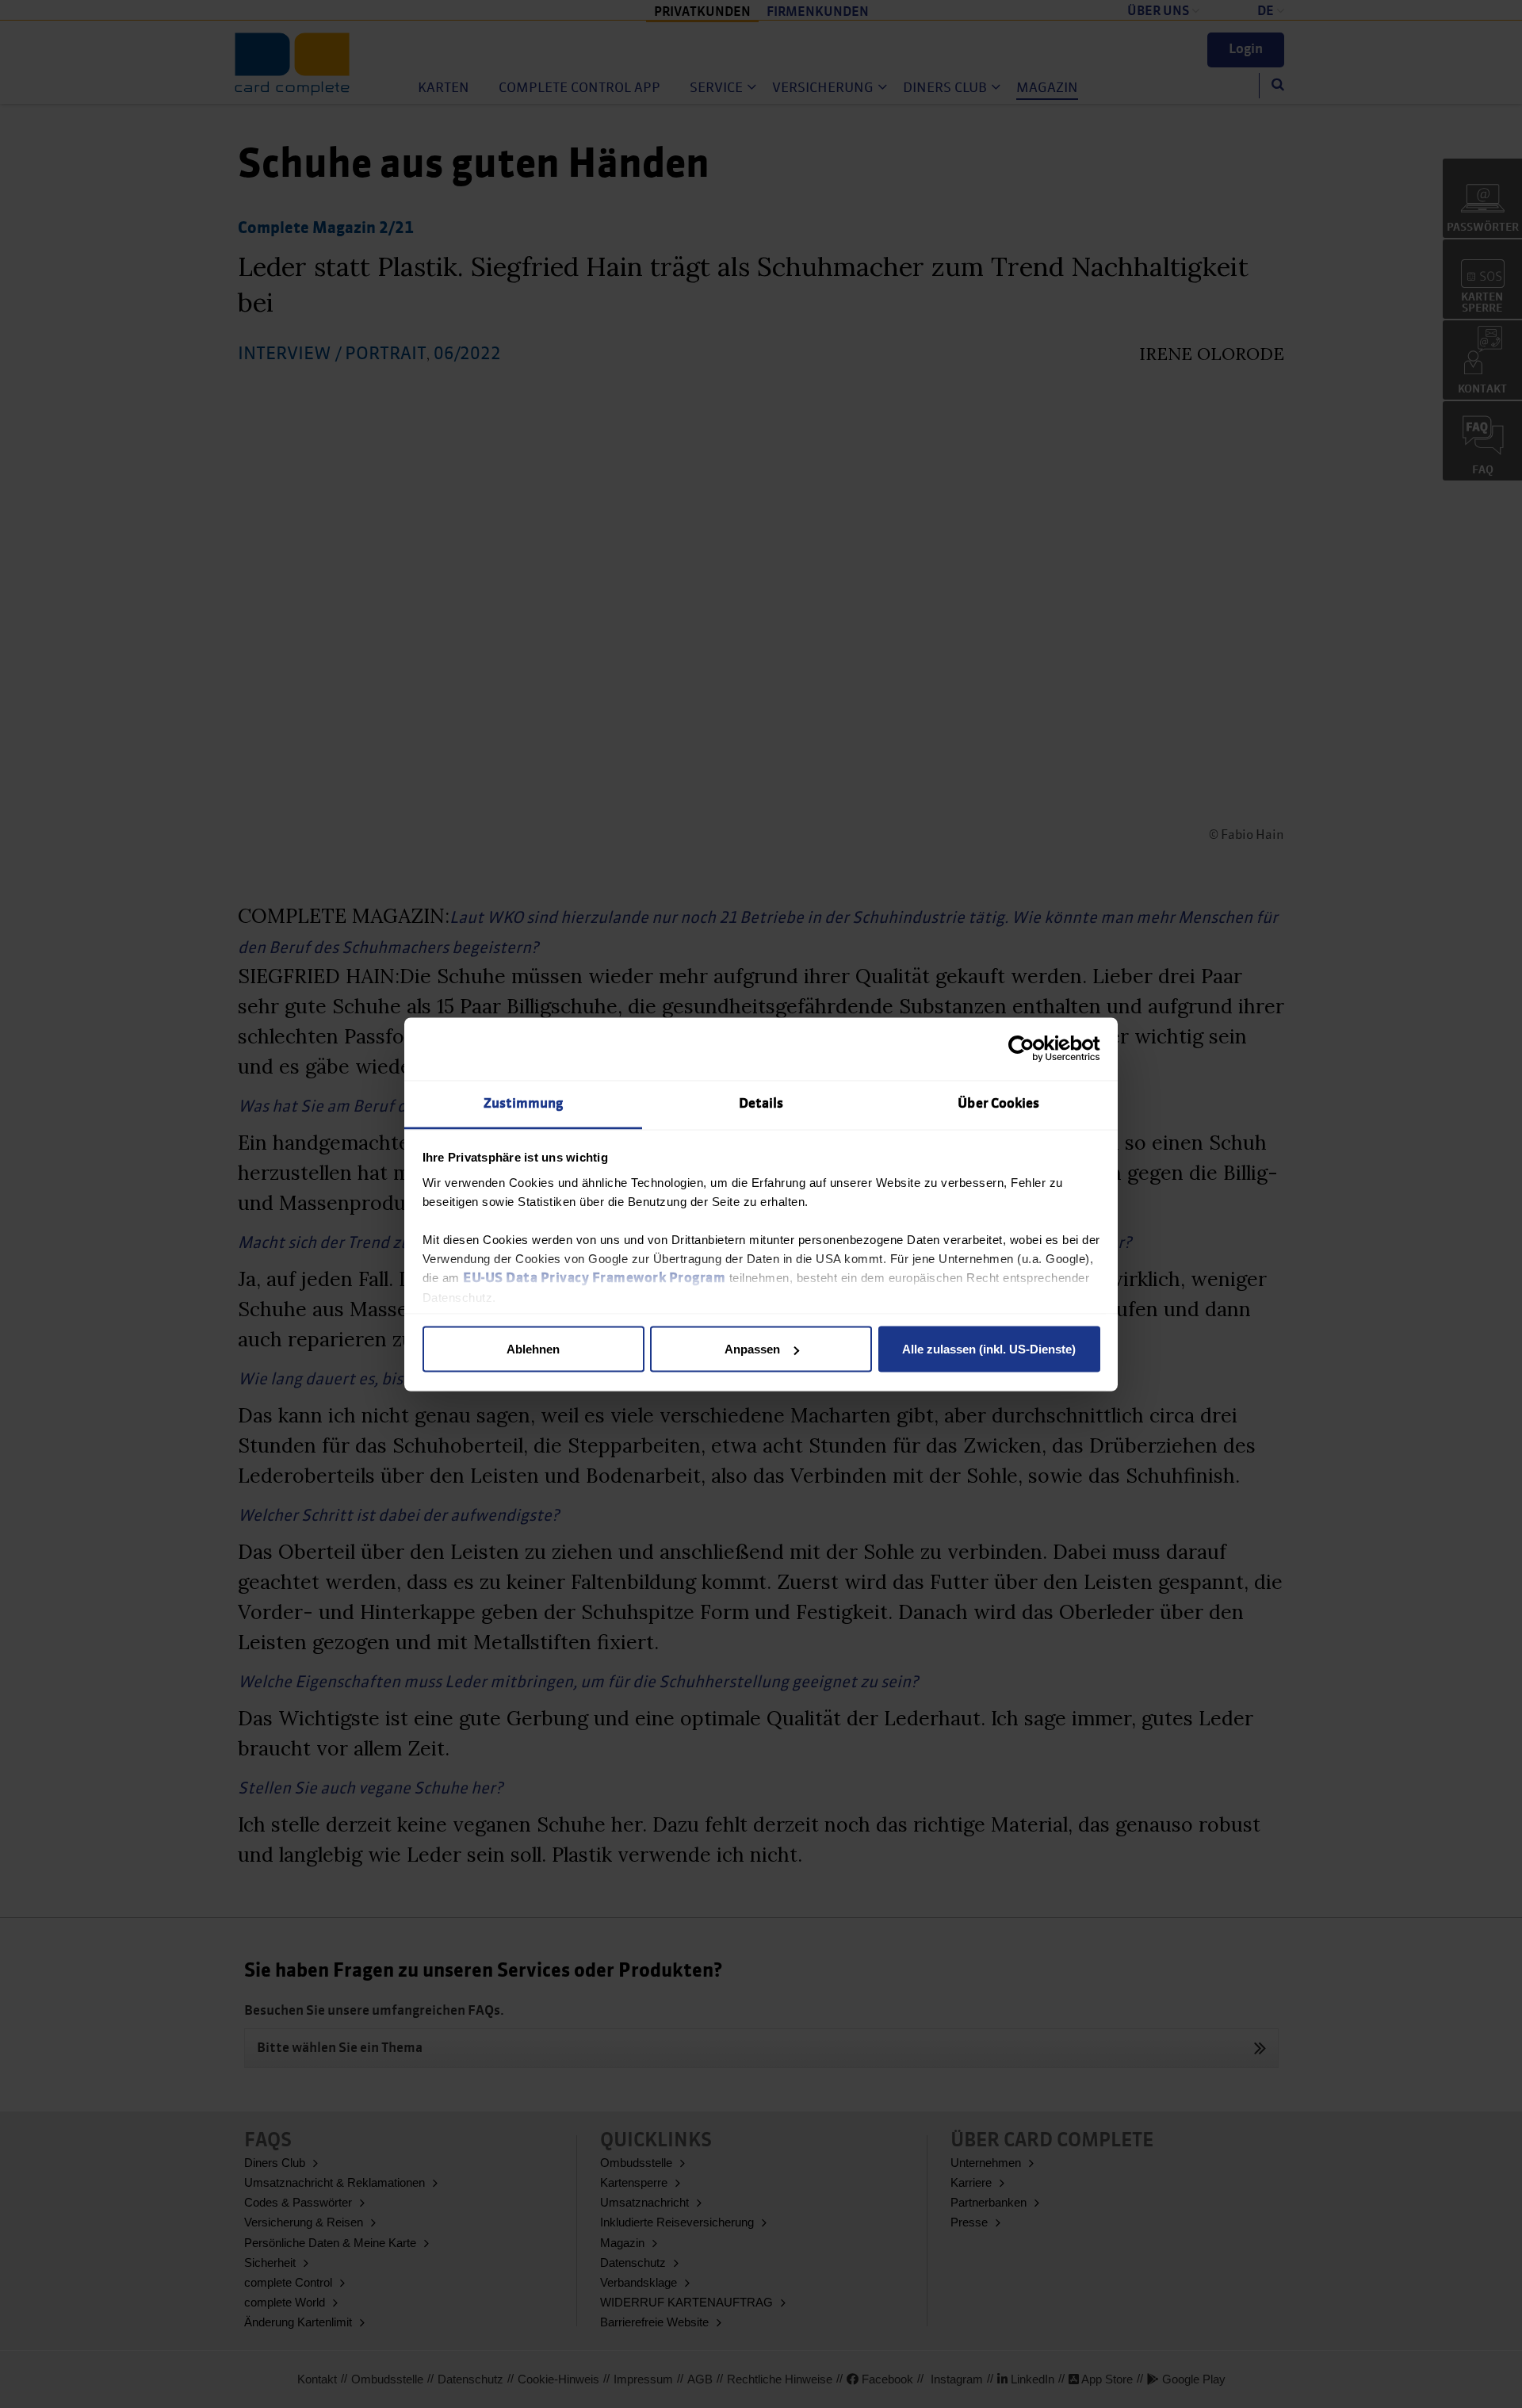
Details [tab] (761, 1103)
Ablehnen (533, 1349)
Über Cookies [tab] (998, 1103)
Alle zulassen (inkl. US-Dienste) (989, 1349)
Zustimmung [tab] (524, 1103)
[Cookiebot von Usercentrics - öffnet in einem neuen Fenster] (1031, 1049)
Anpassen (752, 1349)
